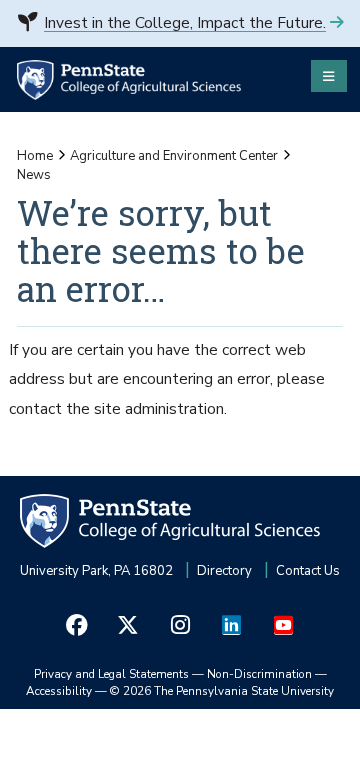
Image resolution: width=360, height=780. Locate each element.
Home (35, 156)
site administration (159, 409)
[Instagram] (180, 625)
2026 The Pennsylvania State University (222, 691)
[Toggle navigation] (329, 76)
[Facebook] (77, 625)
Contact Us (308, 571)
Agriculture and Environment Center (174, 156)
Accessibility (59, 691)
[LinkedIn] (232, 625)
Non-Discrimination (259, 674)
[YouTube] (283, 625)
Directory (224, 571)
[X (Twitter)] (129, 625)
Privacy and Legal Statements (111, 674)
